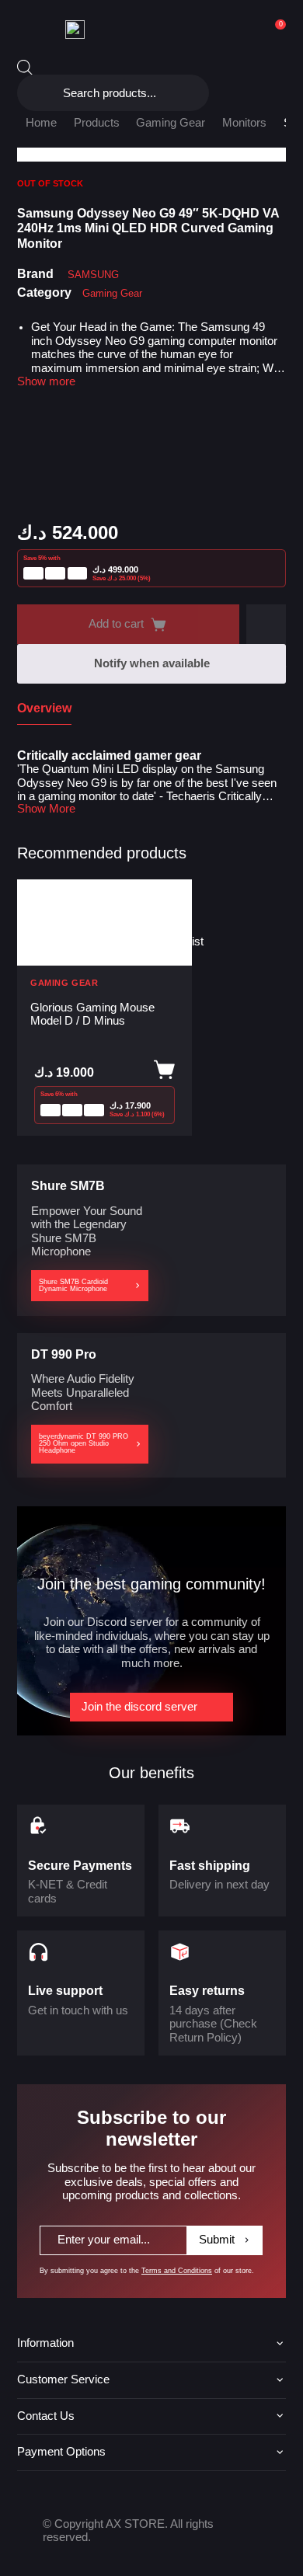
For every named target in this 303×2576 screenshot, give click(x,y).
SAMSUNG (93, 275)
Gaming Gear (171, 123)
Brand (35, 273)
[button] (266, 624)
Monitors (244, 123)
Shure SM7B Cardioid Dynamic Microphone (73, 1285)
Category (44, 292)
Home (41, 123)
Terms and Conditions (177, 2271)
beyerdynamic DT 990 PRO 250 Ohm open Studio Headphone (84, 1443)
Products (97, 123)
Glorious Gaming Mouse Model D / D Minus (92, 1014)
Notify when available (152, 663)
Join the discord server (139, 1707)
